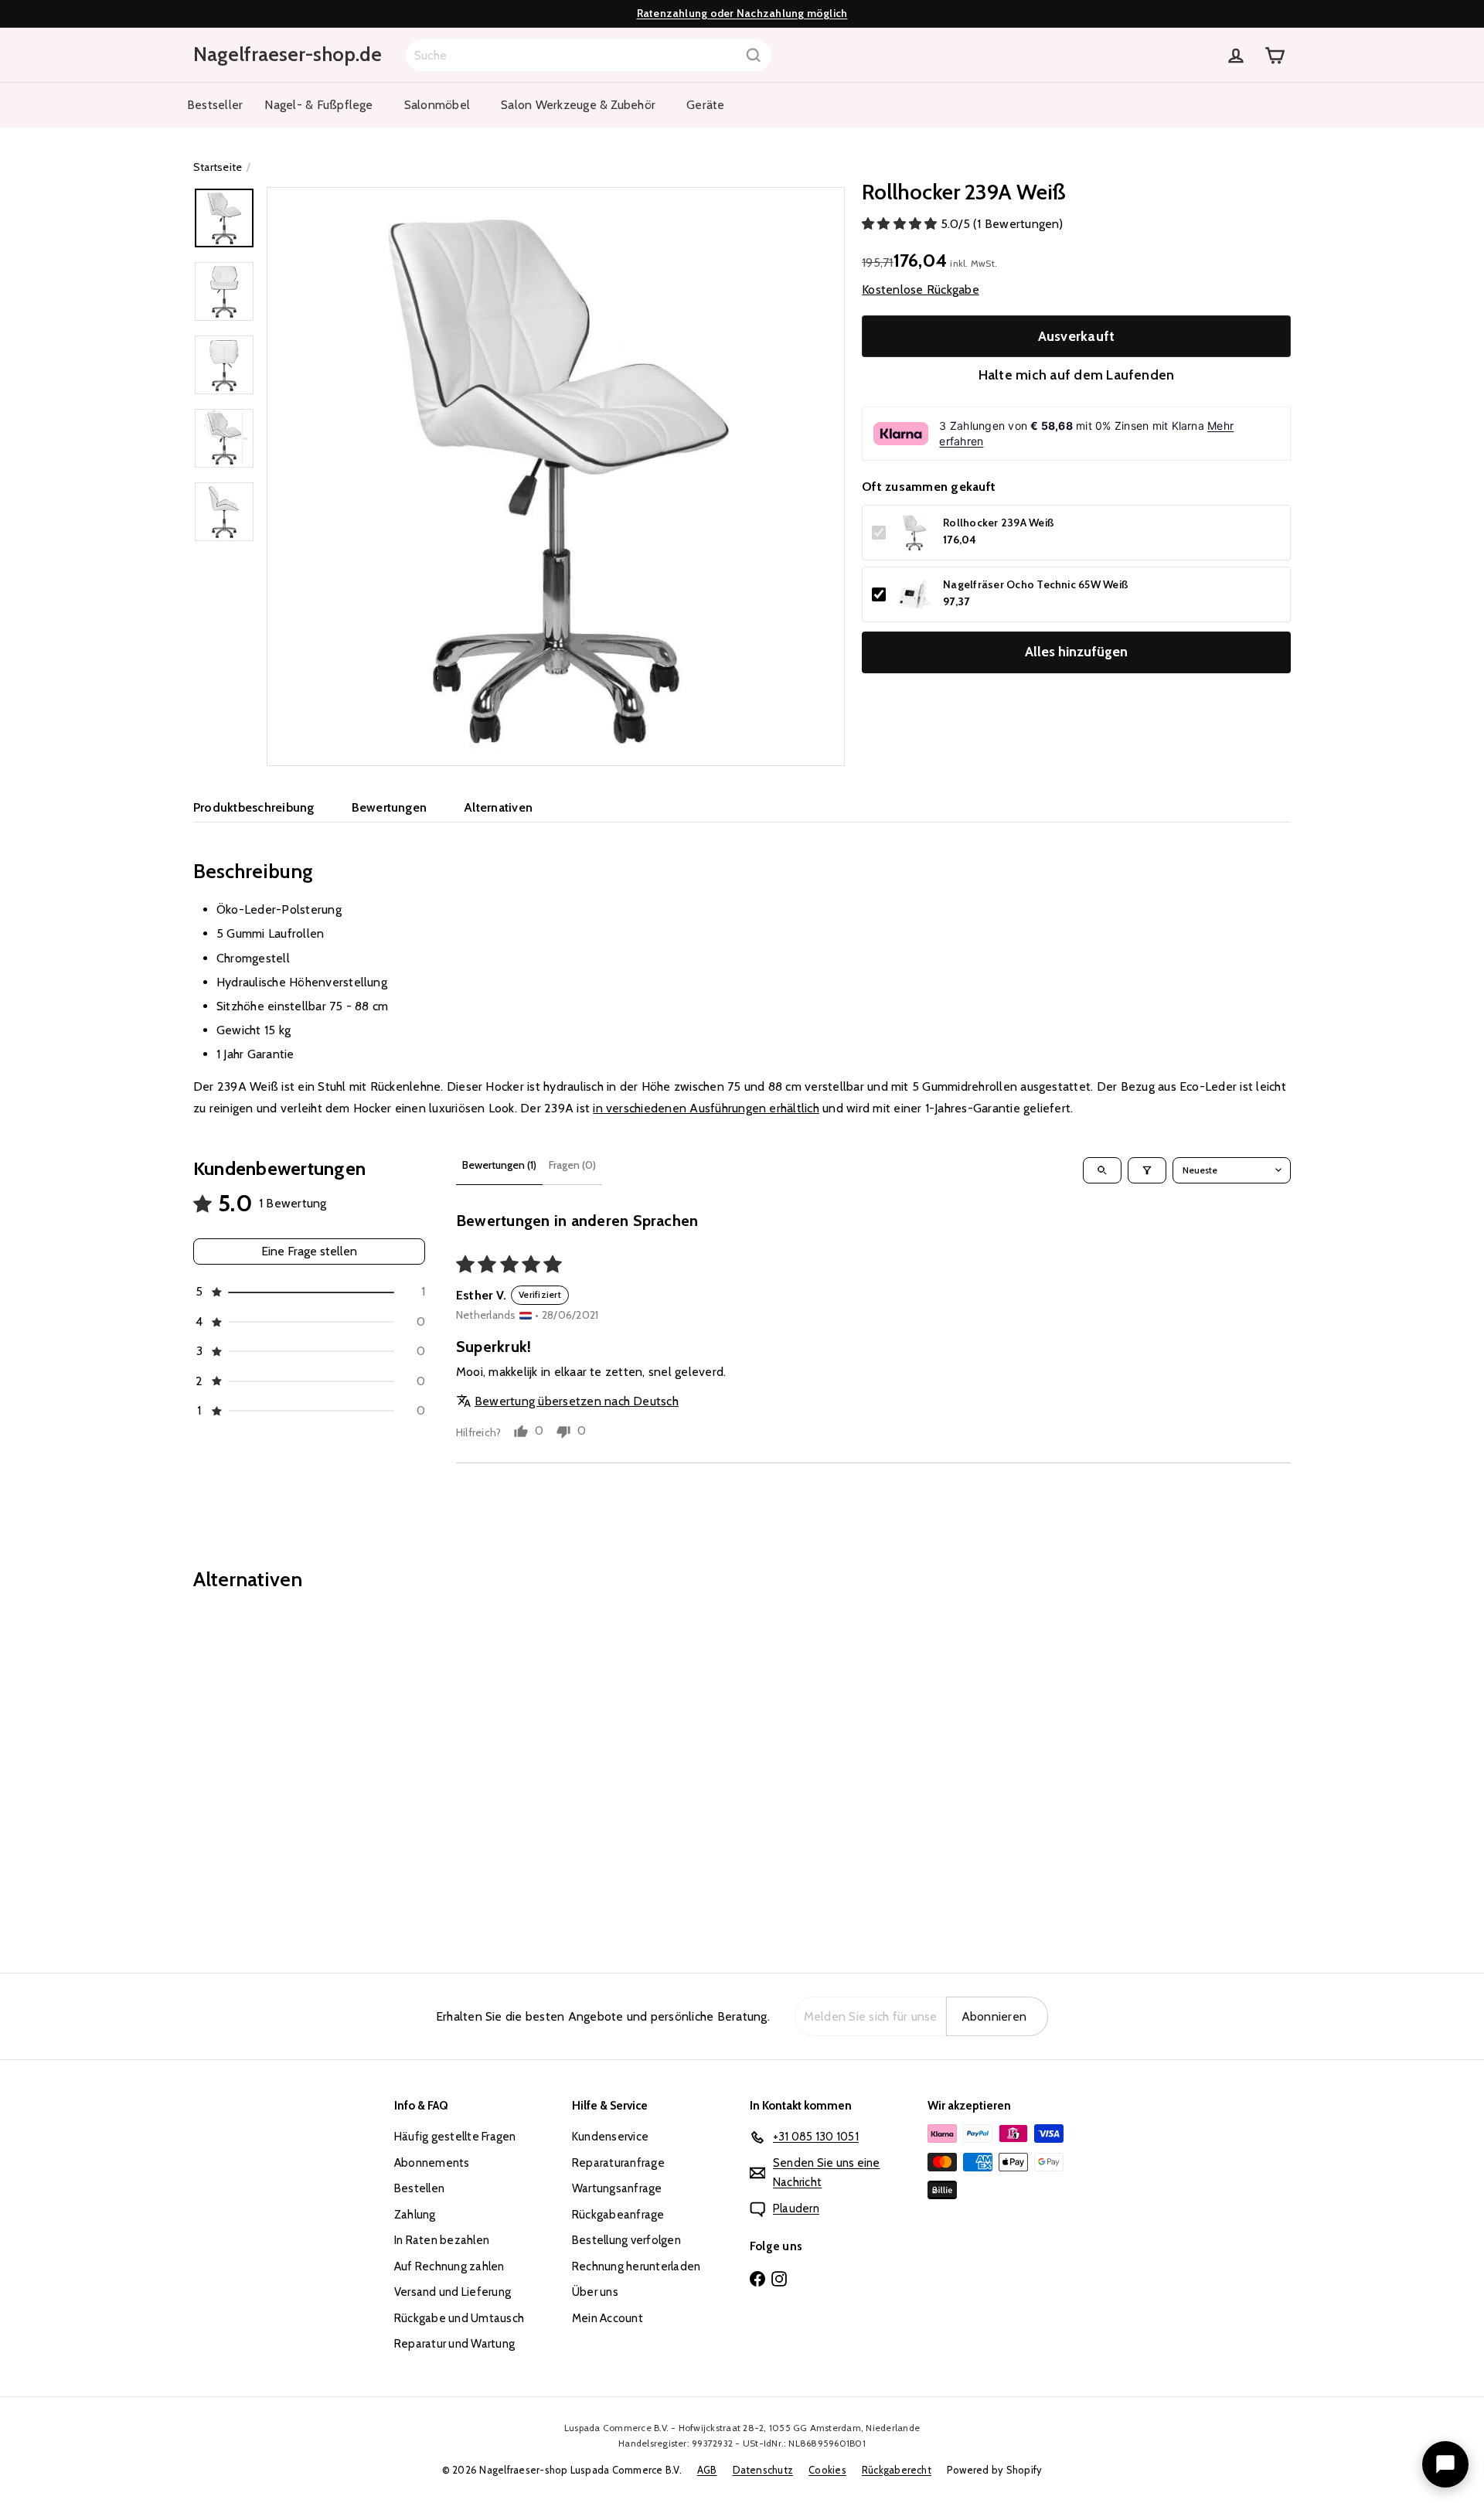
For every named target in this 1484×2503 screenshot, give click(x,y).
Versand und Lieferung (453, 2292)
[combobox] (589, 55)
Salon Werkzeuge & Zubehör (578, 105)
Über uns (595, 2292)
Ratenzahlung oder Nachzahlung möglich (742, 13)
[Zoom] (556, 476)
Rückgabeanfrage (618, 2215)
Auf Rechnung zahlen (449, 2266)
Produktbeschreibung (254, 807)
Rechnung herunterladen (636, 2266)
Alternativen (498, 807)
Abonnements (432, 2163)
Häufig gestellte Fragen (455, 2137)
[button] (901, 224)
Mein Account (608, 2318)
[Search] (754, 55)
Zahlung (415, 2215)
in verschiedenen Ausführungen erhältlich (706, 1108)
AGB (707, 2470)
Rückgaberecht (897, 2470)
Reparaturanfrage (618, 2163)
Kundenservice (610, 2137)
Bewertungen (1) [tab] (499, 1165)
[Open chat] (1445, 2464)
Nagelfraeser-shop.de (288, 54)
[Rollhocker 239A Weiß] (278, 1771)
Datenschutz (763, 2470)
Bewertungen (390, 807)
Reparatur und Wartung (454, 2344)
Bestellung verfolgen (626, 2240)
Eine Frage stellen (309, 1251)
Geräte (705, 105)
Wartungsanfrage (617, 2188)
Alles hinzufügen (1076, 652)
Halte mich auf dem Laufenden (1077, 375)
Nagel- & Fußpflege (318, 105)
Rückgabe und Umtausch (459, 2318)
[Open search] (1102, 1170)
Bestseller (215, 105)
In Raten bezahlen (442, 2240)
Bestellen (419, 2188)
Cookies (827, 2470)
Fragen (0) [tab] (572, 1165)
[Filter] (1147, 1170)
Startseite (218, 167)
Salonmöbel (437, 105)
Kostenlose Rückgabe (921, 289)
